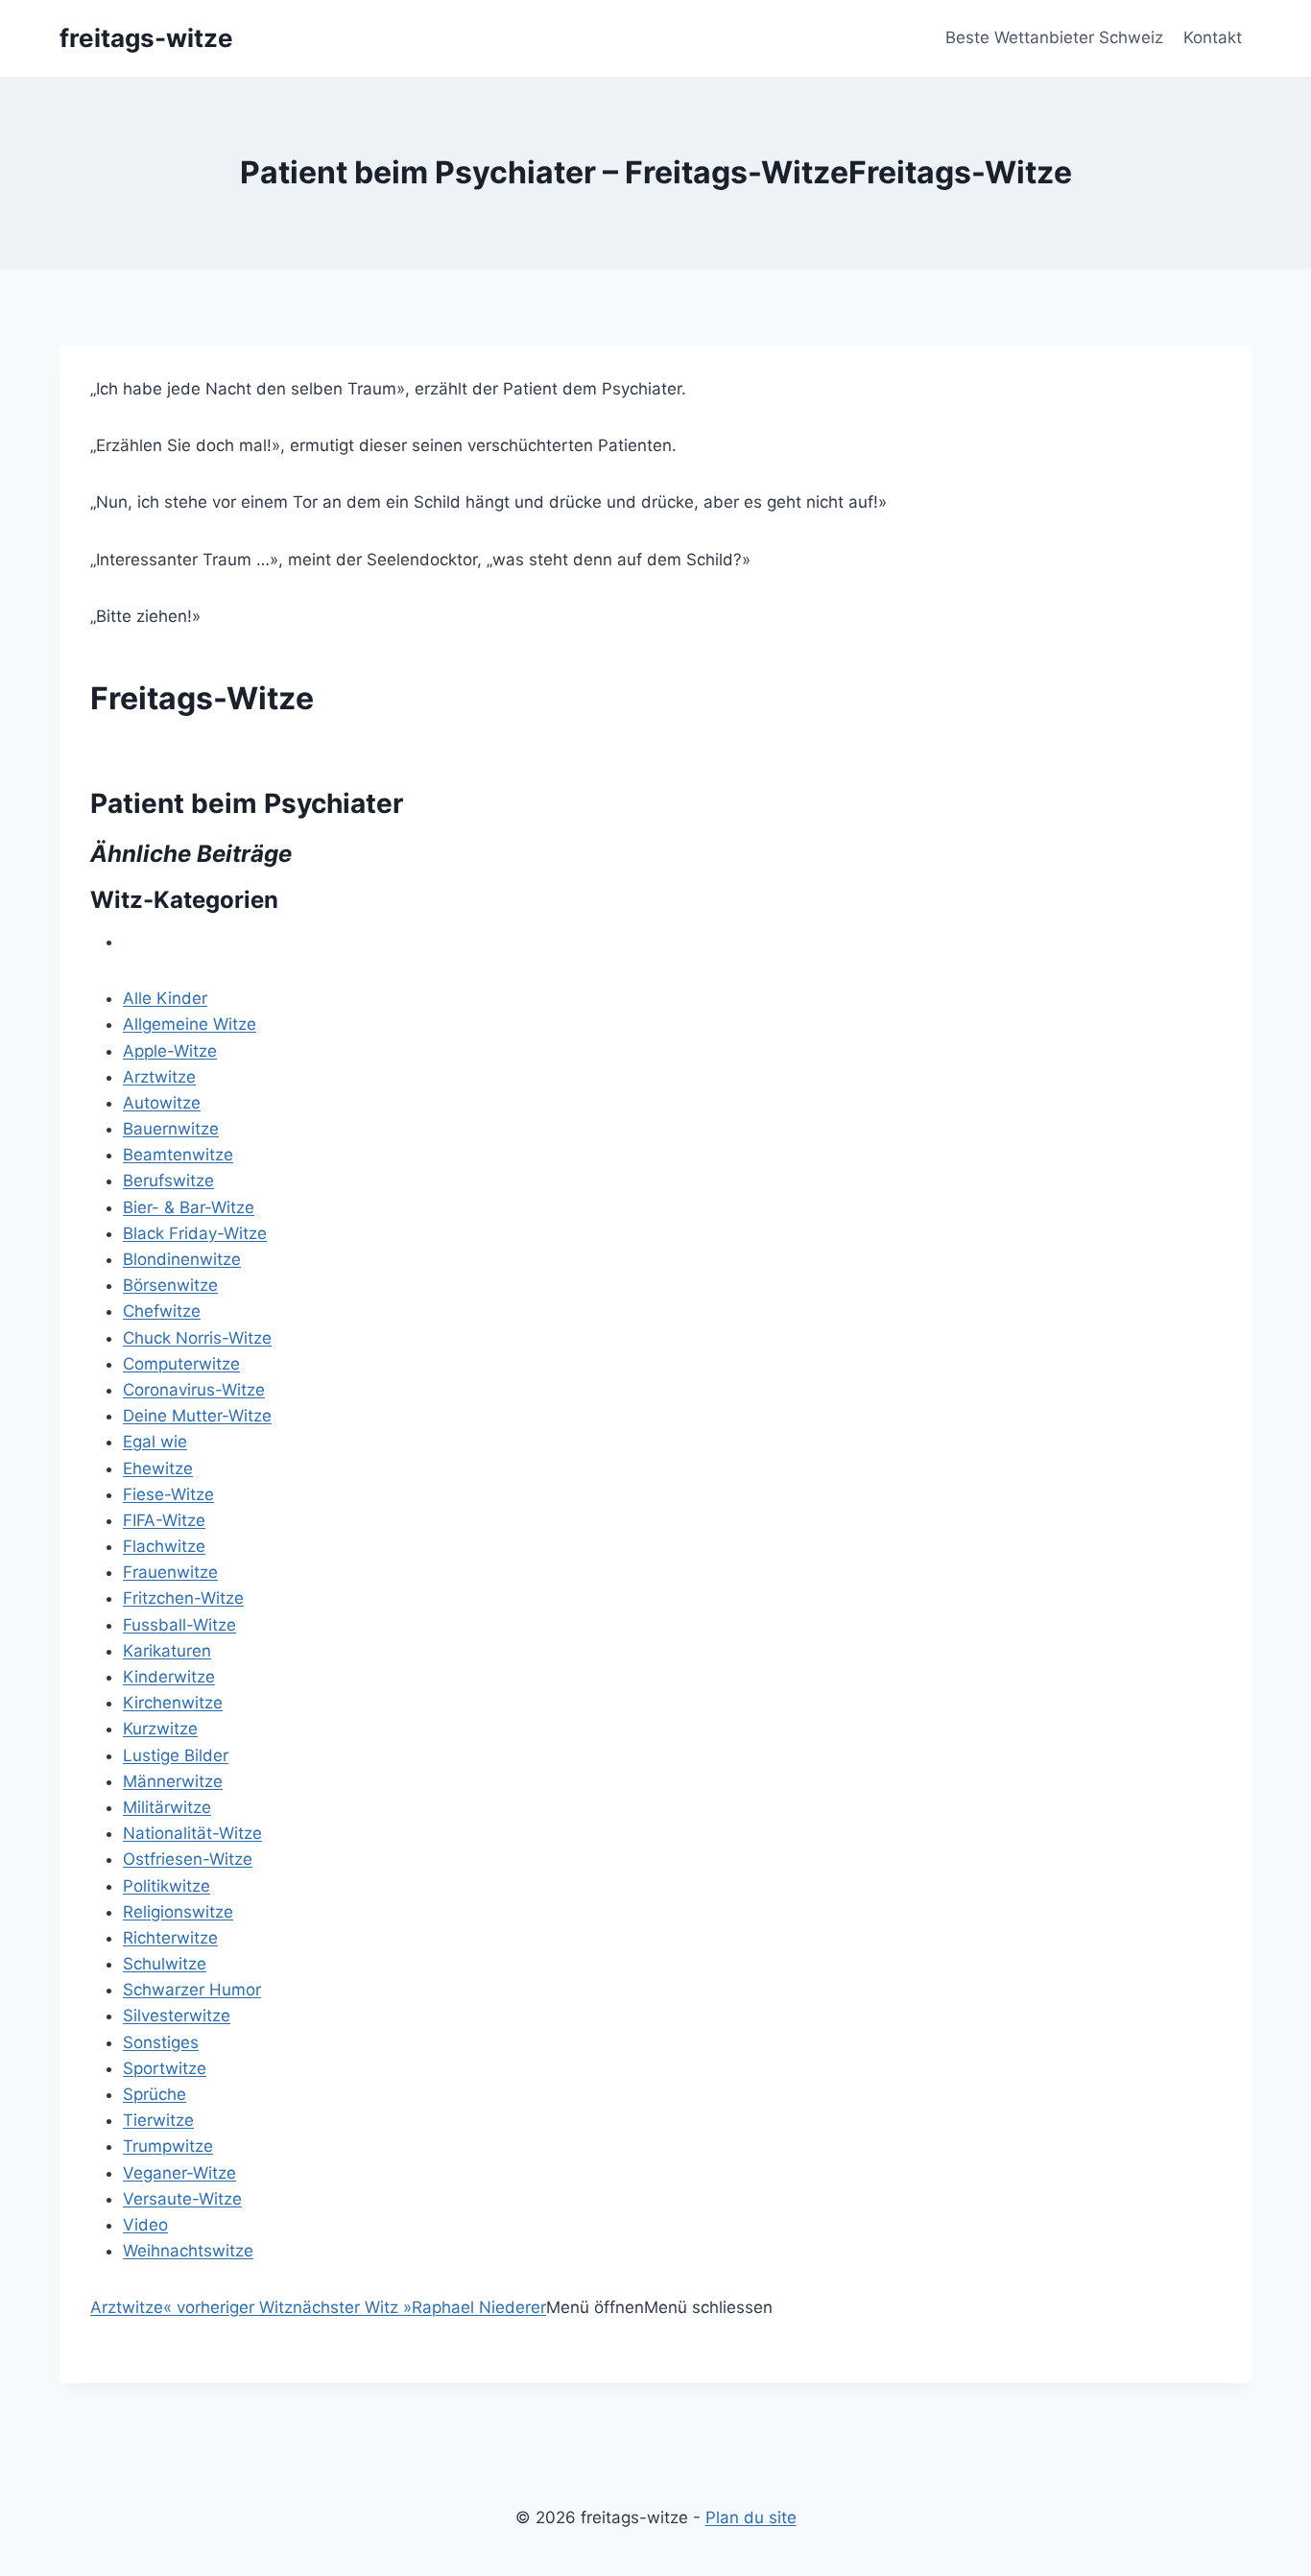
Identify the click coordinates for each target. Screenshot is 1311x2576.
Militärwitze (167, 1807)
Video (145, 2225)
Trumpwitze (168, 2146)
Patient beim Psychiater (247, 803)
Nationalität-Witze (192, 1833)
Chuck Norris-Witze (197, 1338)
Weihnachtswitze (188, 2251)
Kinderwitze (169, 1677)
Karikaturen (167, 1651)
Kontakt (1213, 37)
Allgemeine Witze (190, 1024)
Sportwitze (165, 2068)
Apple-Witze (170, 1051)
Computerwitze (181, 1364)
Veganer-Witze (179, 2173)
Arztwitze (159, 1077)
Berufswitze (168, 1181)
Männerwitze (173, 1781)
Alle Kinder (165, 998)
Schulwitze (165, 1964)
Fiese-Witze (168, 1494)
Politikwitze (167, 1886)
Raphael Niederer (479, 2307)
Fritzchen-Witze (183, 1598)
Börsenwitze (170, 1285)
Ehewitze (158, 1468)
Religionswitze (178, 1912)
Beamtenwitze (178, 1155)
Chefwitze (162, 1311)
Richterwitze (170, 1938)
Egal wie (155, 1442)
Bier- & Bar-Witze (189, 1207)
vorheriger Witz (228, 2307)
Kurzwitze (160, 1729)
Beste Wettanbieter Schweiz (1054, 37)
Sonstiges (161, 2042)
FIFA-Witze (164, 1520)
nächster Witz (352, 2307)
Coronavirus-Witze (194, 1390)
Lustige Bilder (176, 1755)
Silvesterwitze (177, 2015)
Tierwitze (158, 2120)
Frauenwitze (170, 1572)
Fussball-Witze (179, 1625)
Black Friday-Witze (195, 1233)
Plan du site (751, 2517)
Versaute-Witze (182, 2199)
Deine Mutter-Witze (197, 1416)
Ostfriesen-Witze (188, 1859)
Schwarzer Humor (192, 1990)
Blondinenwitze (182, 1259)
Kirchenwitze (173, 1703)
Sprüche (155, 2094)
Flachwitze (164, 1546)
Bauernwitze (171, 1129)
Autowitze (162, 1103)
